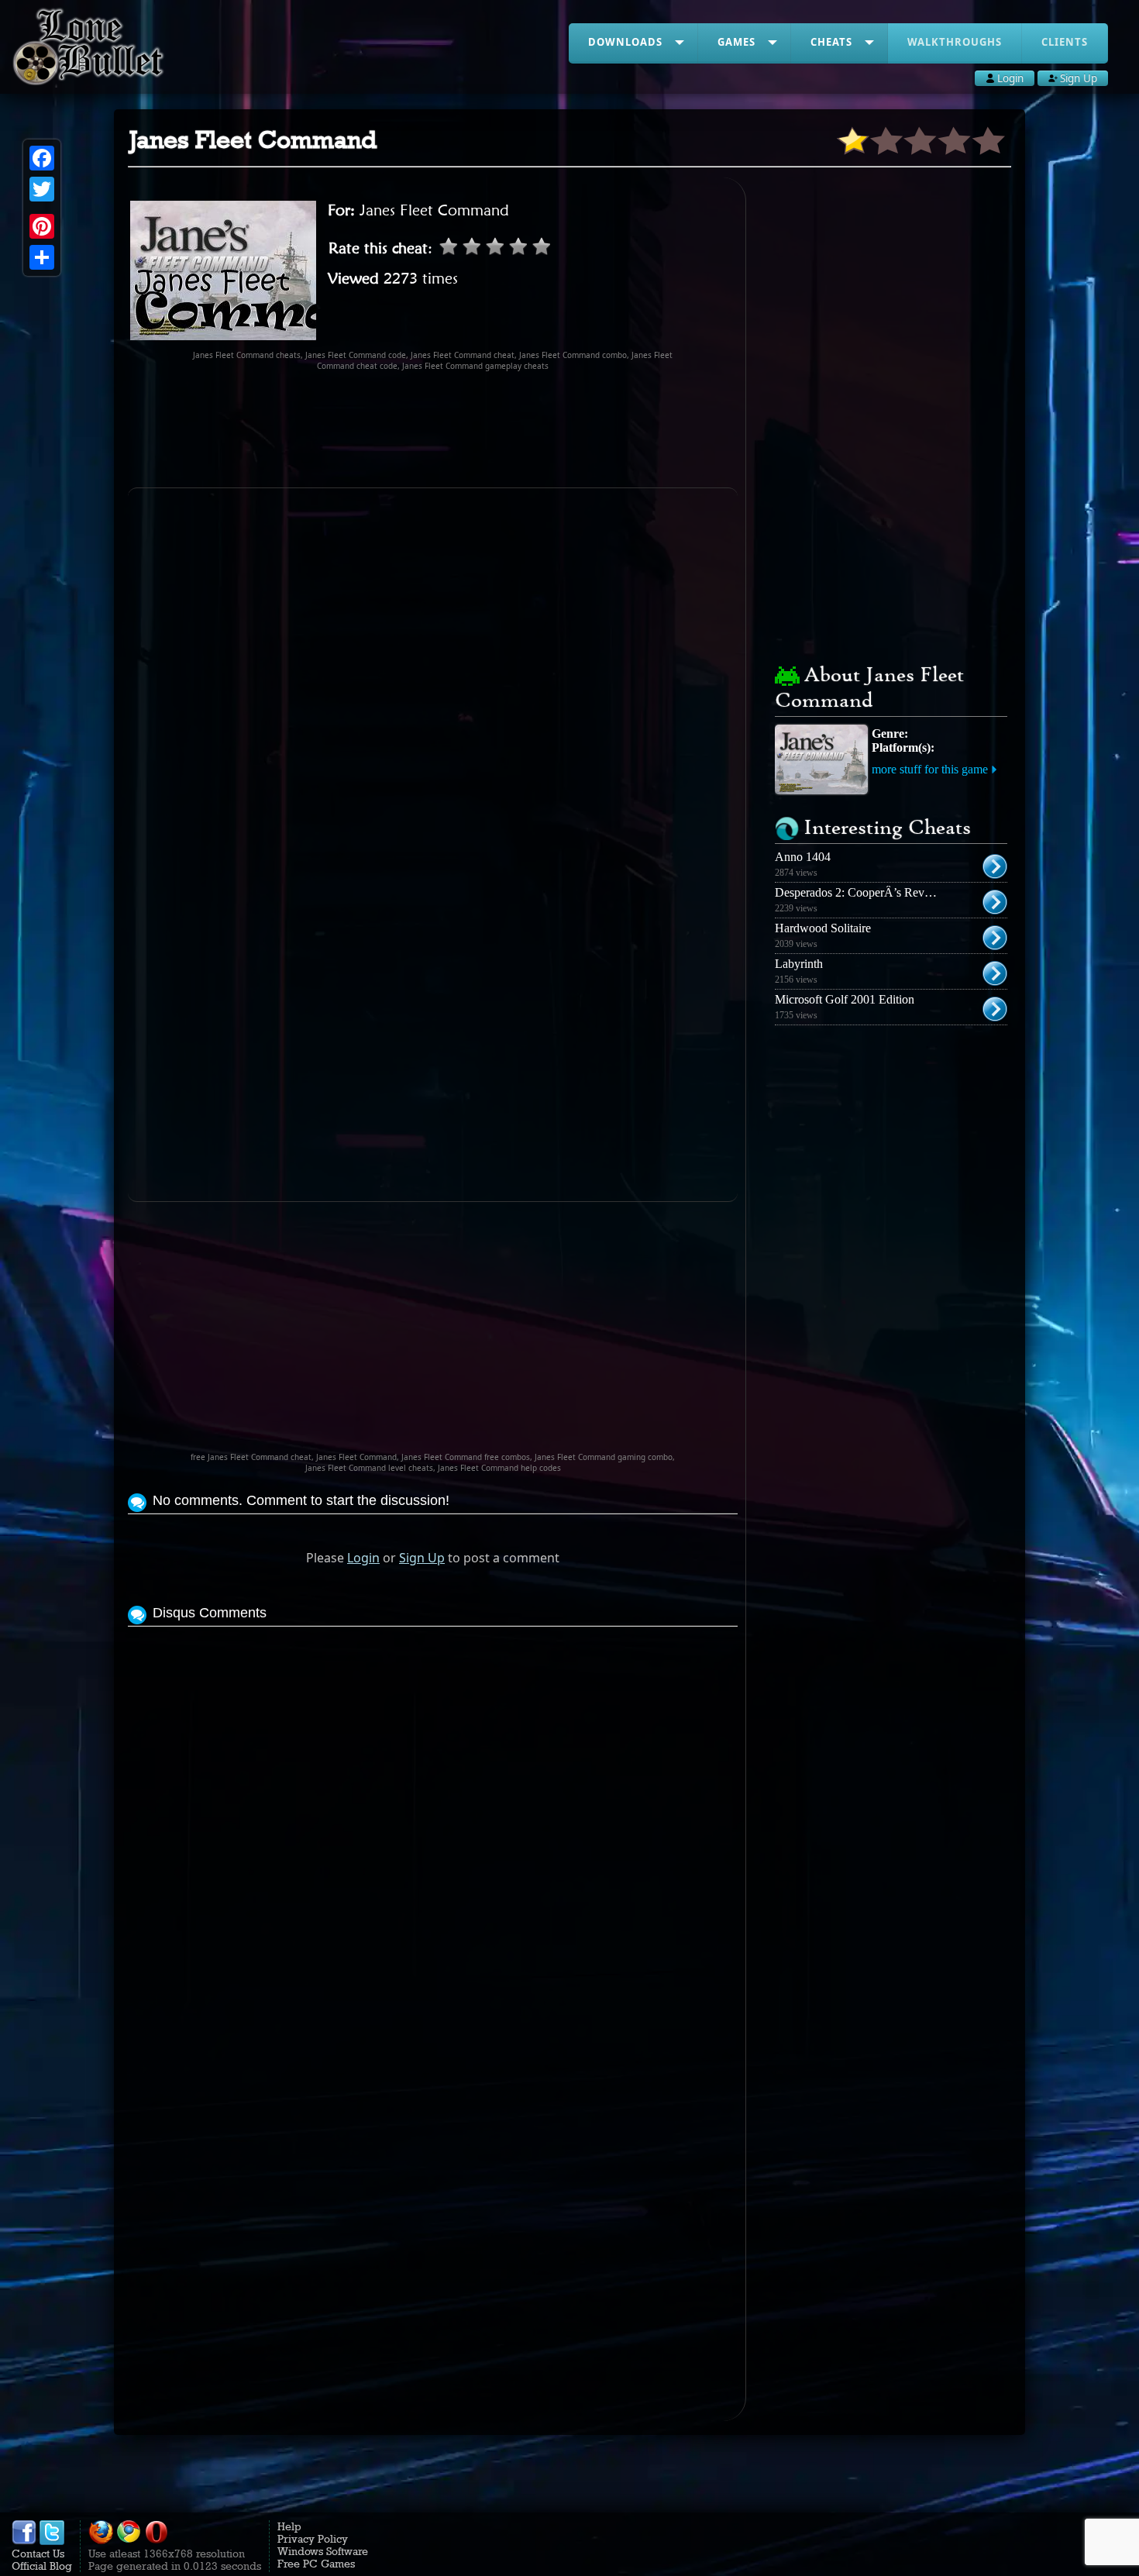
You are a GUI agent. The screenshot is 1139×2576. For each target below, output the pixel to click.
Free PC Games (316, 2564)
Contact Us (38, 2554)
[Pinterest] (42, 226)
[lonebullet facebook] (24, 2541)
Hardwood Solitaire (823, 928)
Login (363, 1558)
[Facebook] (42, 158)
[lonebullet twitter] (52, 2541)
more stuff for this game (930, 769)
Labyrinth (799, 964)
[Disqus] (433, 1824)
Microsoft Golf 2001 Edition (845, 999)
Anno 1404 (803, 857)
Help (289, 2526)
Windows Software (323, 2551)
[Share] (42, 257)
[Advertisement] (433, 429)
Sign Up (422, 1558)
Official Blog (42, 2566)
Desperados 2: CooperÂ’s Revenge (861, 892)
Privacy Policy (313, 2539)
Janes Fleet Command (434, 210)
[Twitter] (42, 189)
